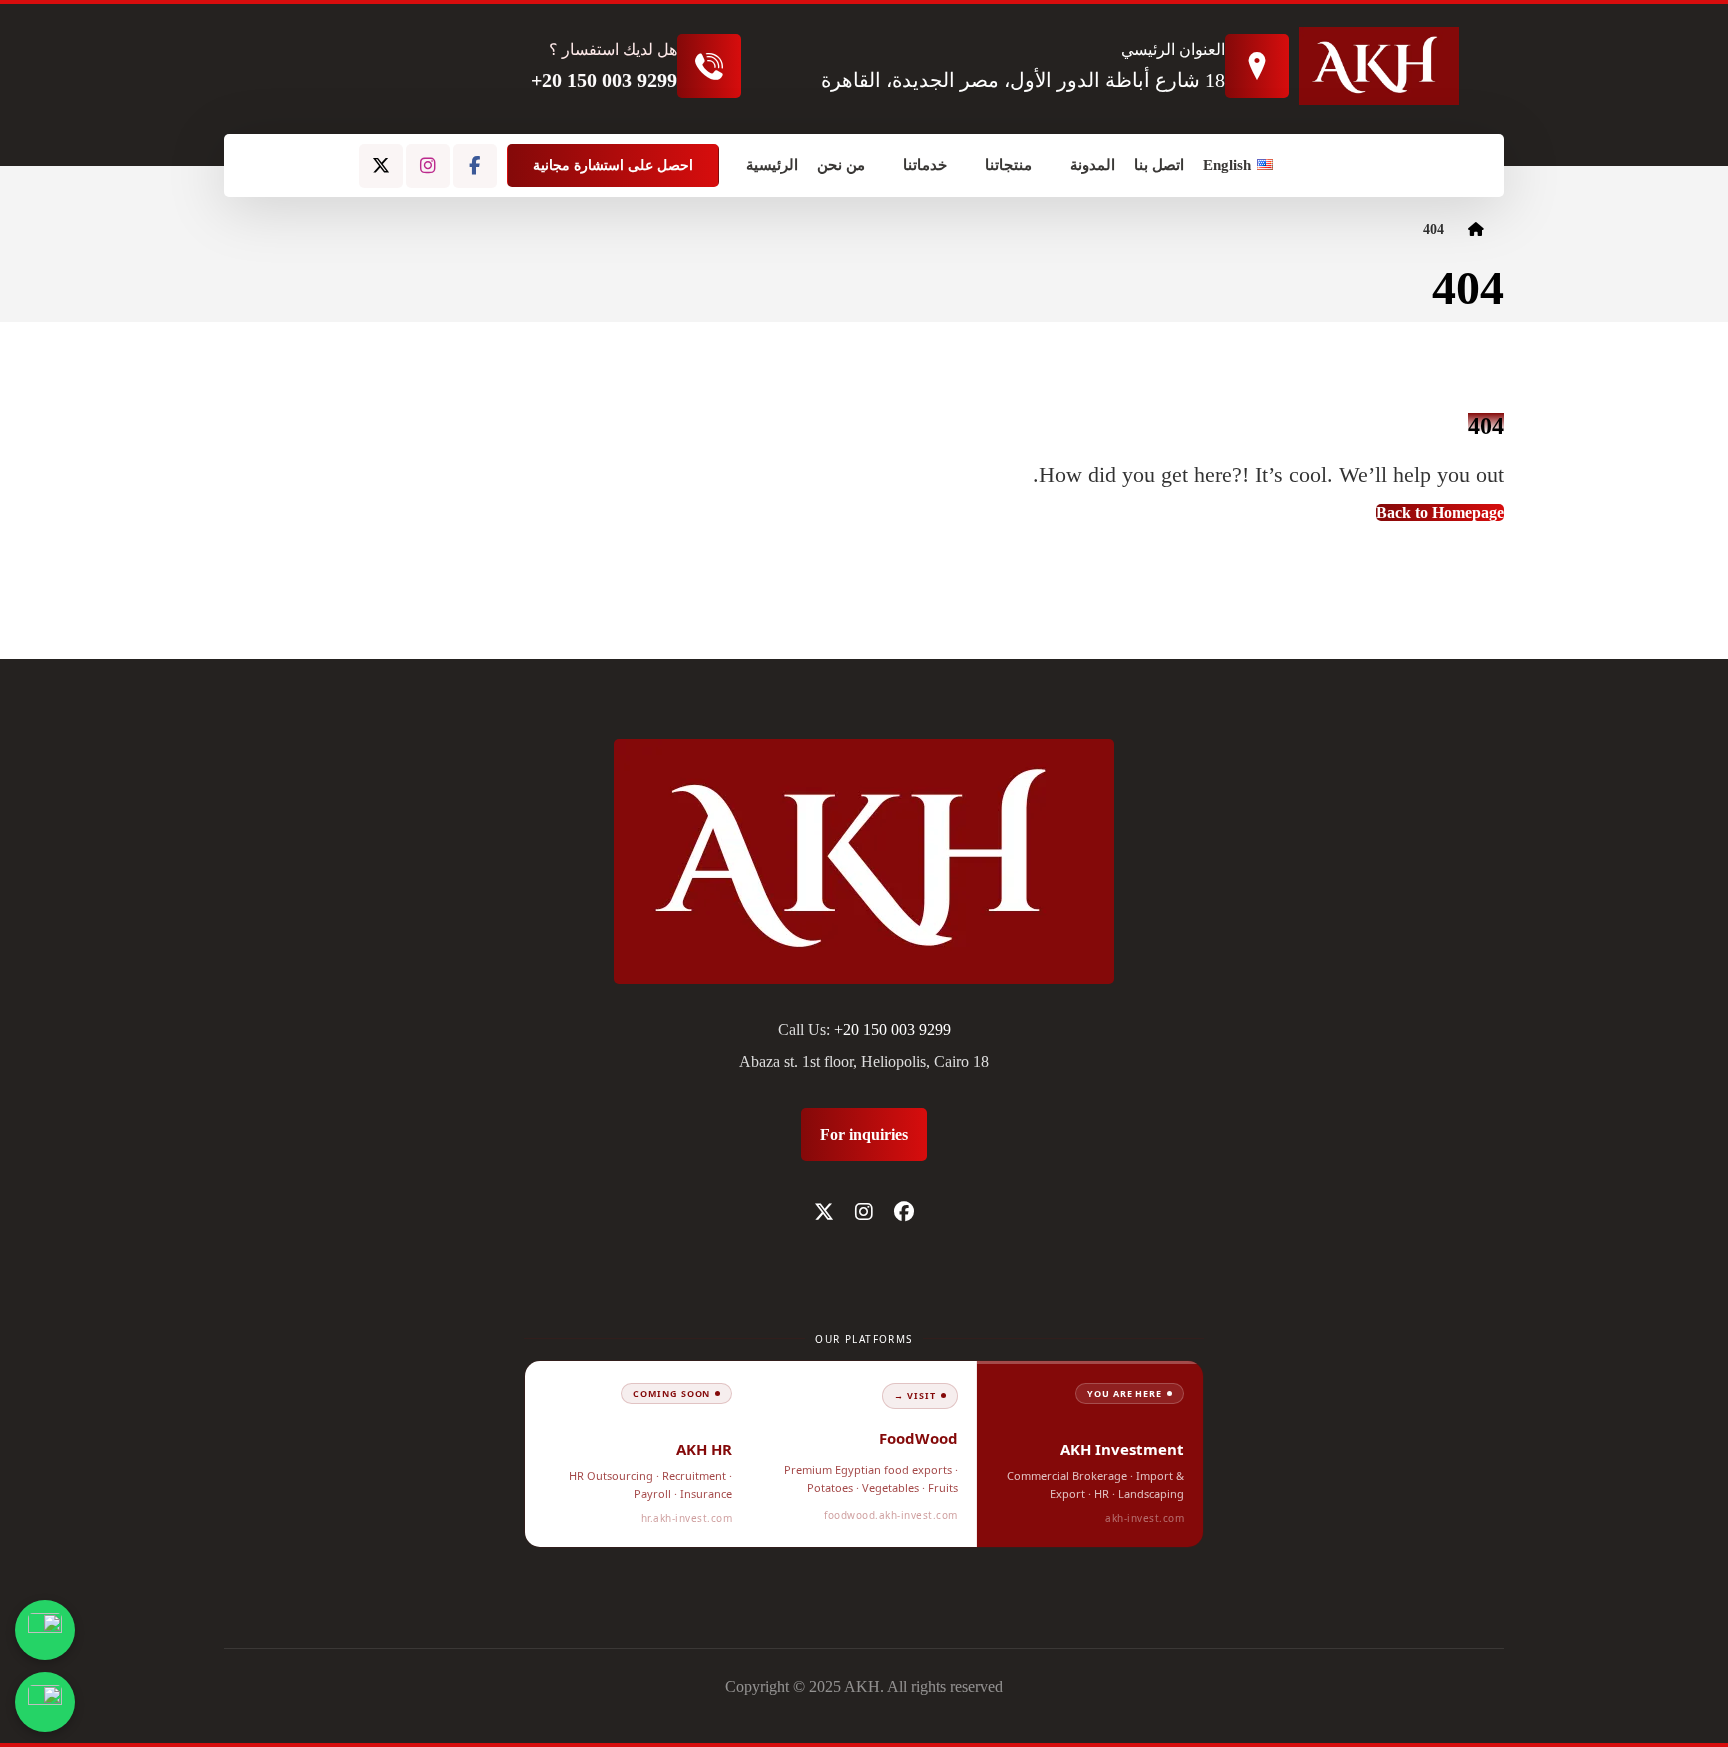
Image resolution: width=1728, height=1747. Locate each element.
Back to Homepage (1440, 512)
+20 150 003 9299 (892, 1029)
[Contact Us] (45, 1630)
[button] (475, 166)
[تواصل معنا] (45, 1702)
